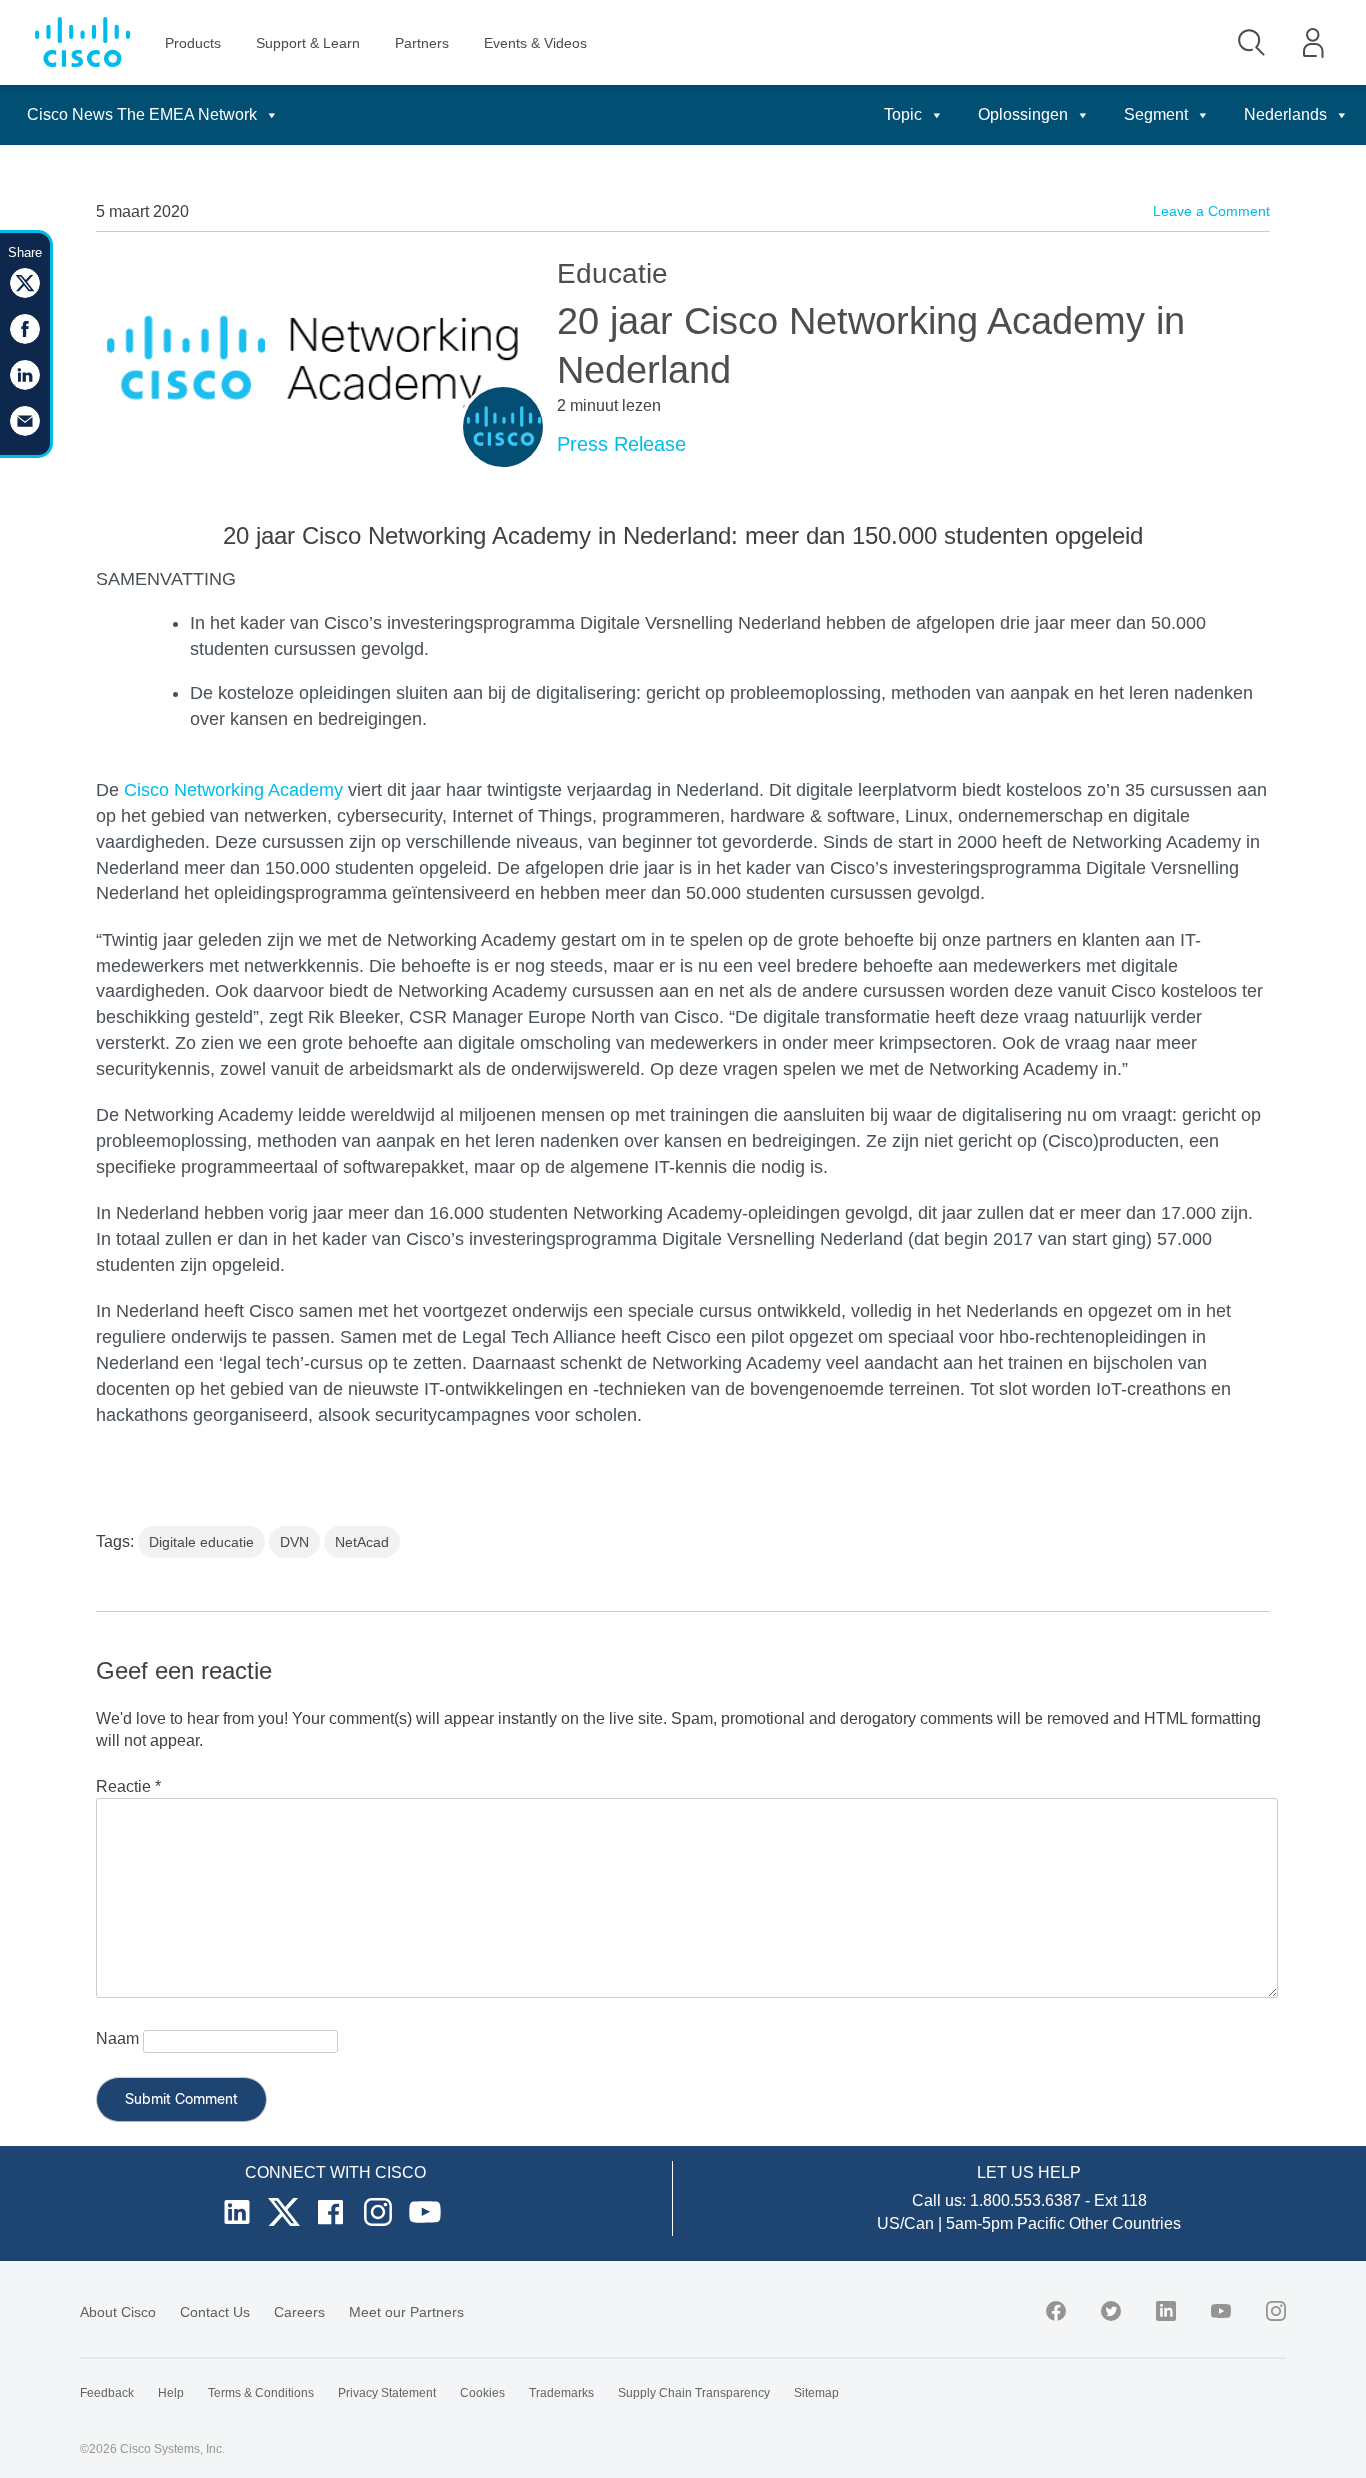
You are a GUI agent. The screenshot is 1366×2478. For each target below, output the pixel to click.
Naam (117, 2038)
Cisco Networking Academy (233, 790)
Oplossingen (1023, 114)
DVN (294, 1542)
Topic (903, 114)
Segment (1156, 114)
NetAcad (362, 1542)
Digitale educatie (201, 1542)
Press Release (621, 444)
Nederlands (1285, 114)
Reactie (128, 1786)
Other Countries (1125, 2223)
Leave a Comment (1211, 211)
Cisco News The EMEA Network (142, 114)
